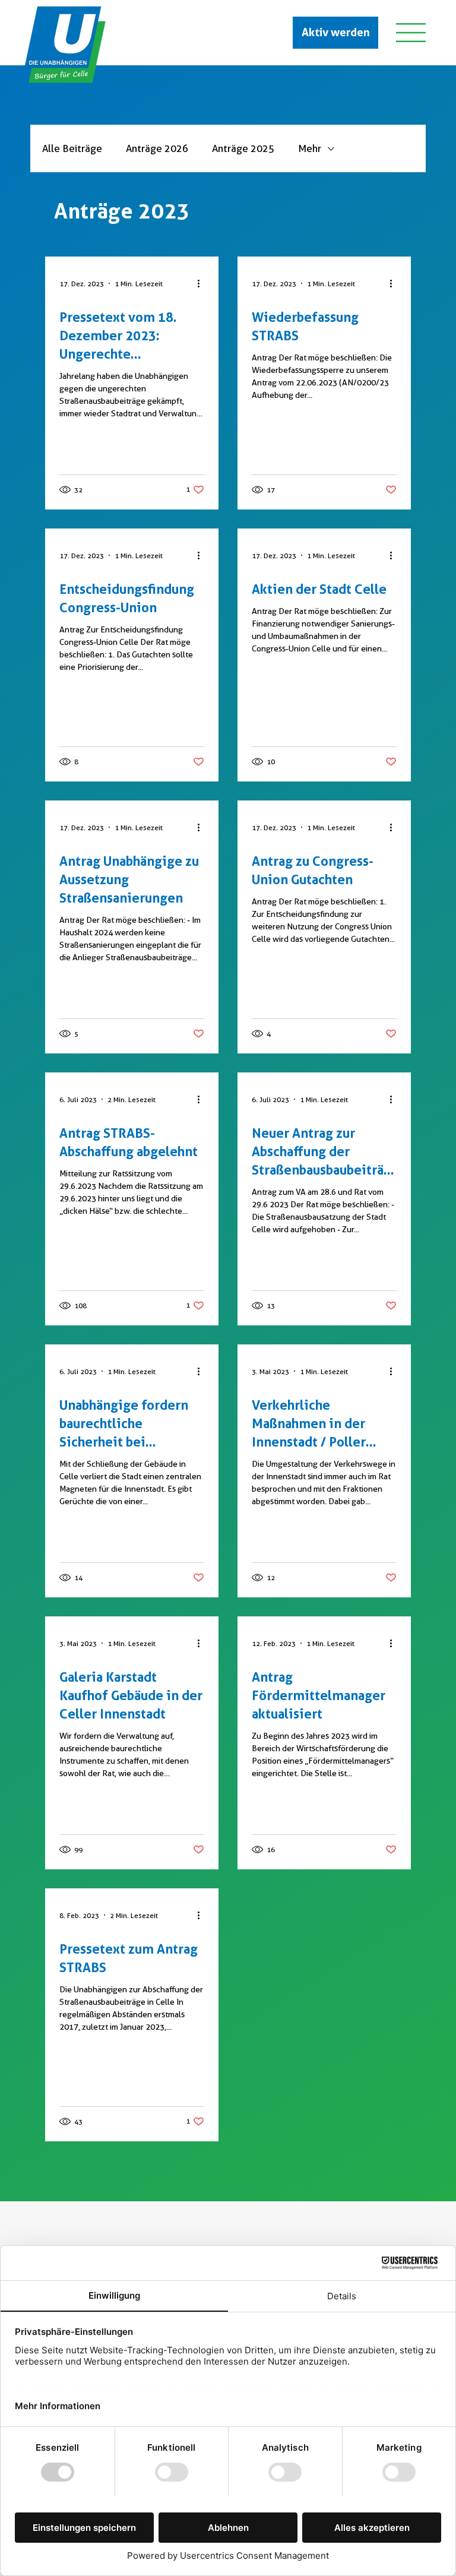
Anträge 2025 (243, 148)
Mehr (310, 148)
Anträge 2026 (157, 148)
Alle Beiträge (72, 148)
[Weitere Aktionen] (202, 283)
